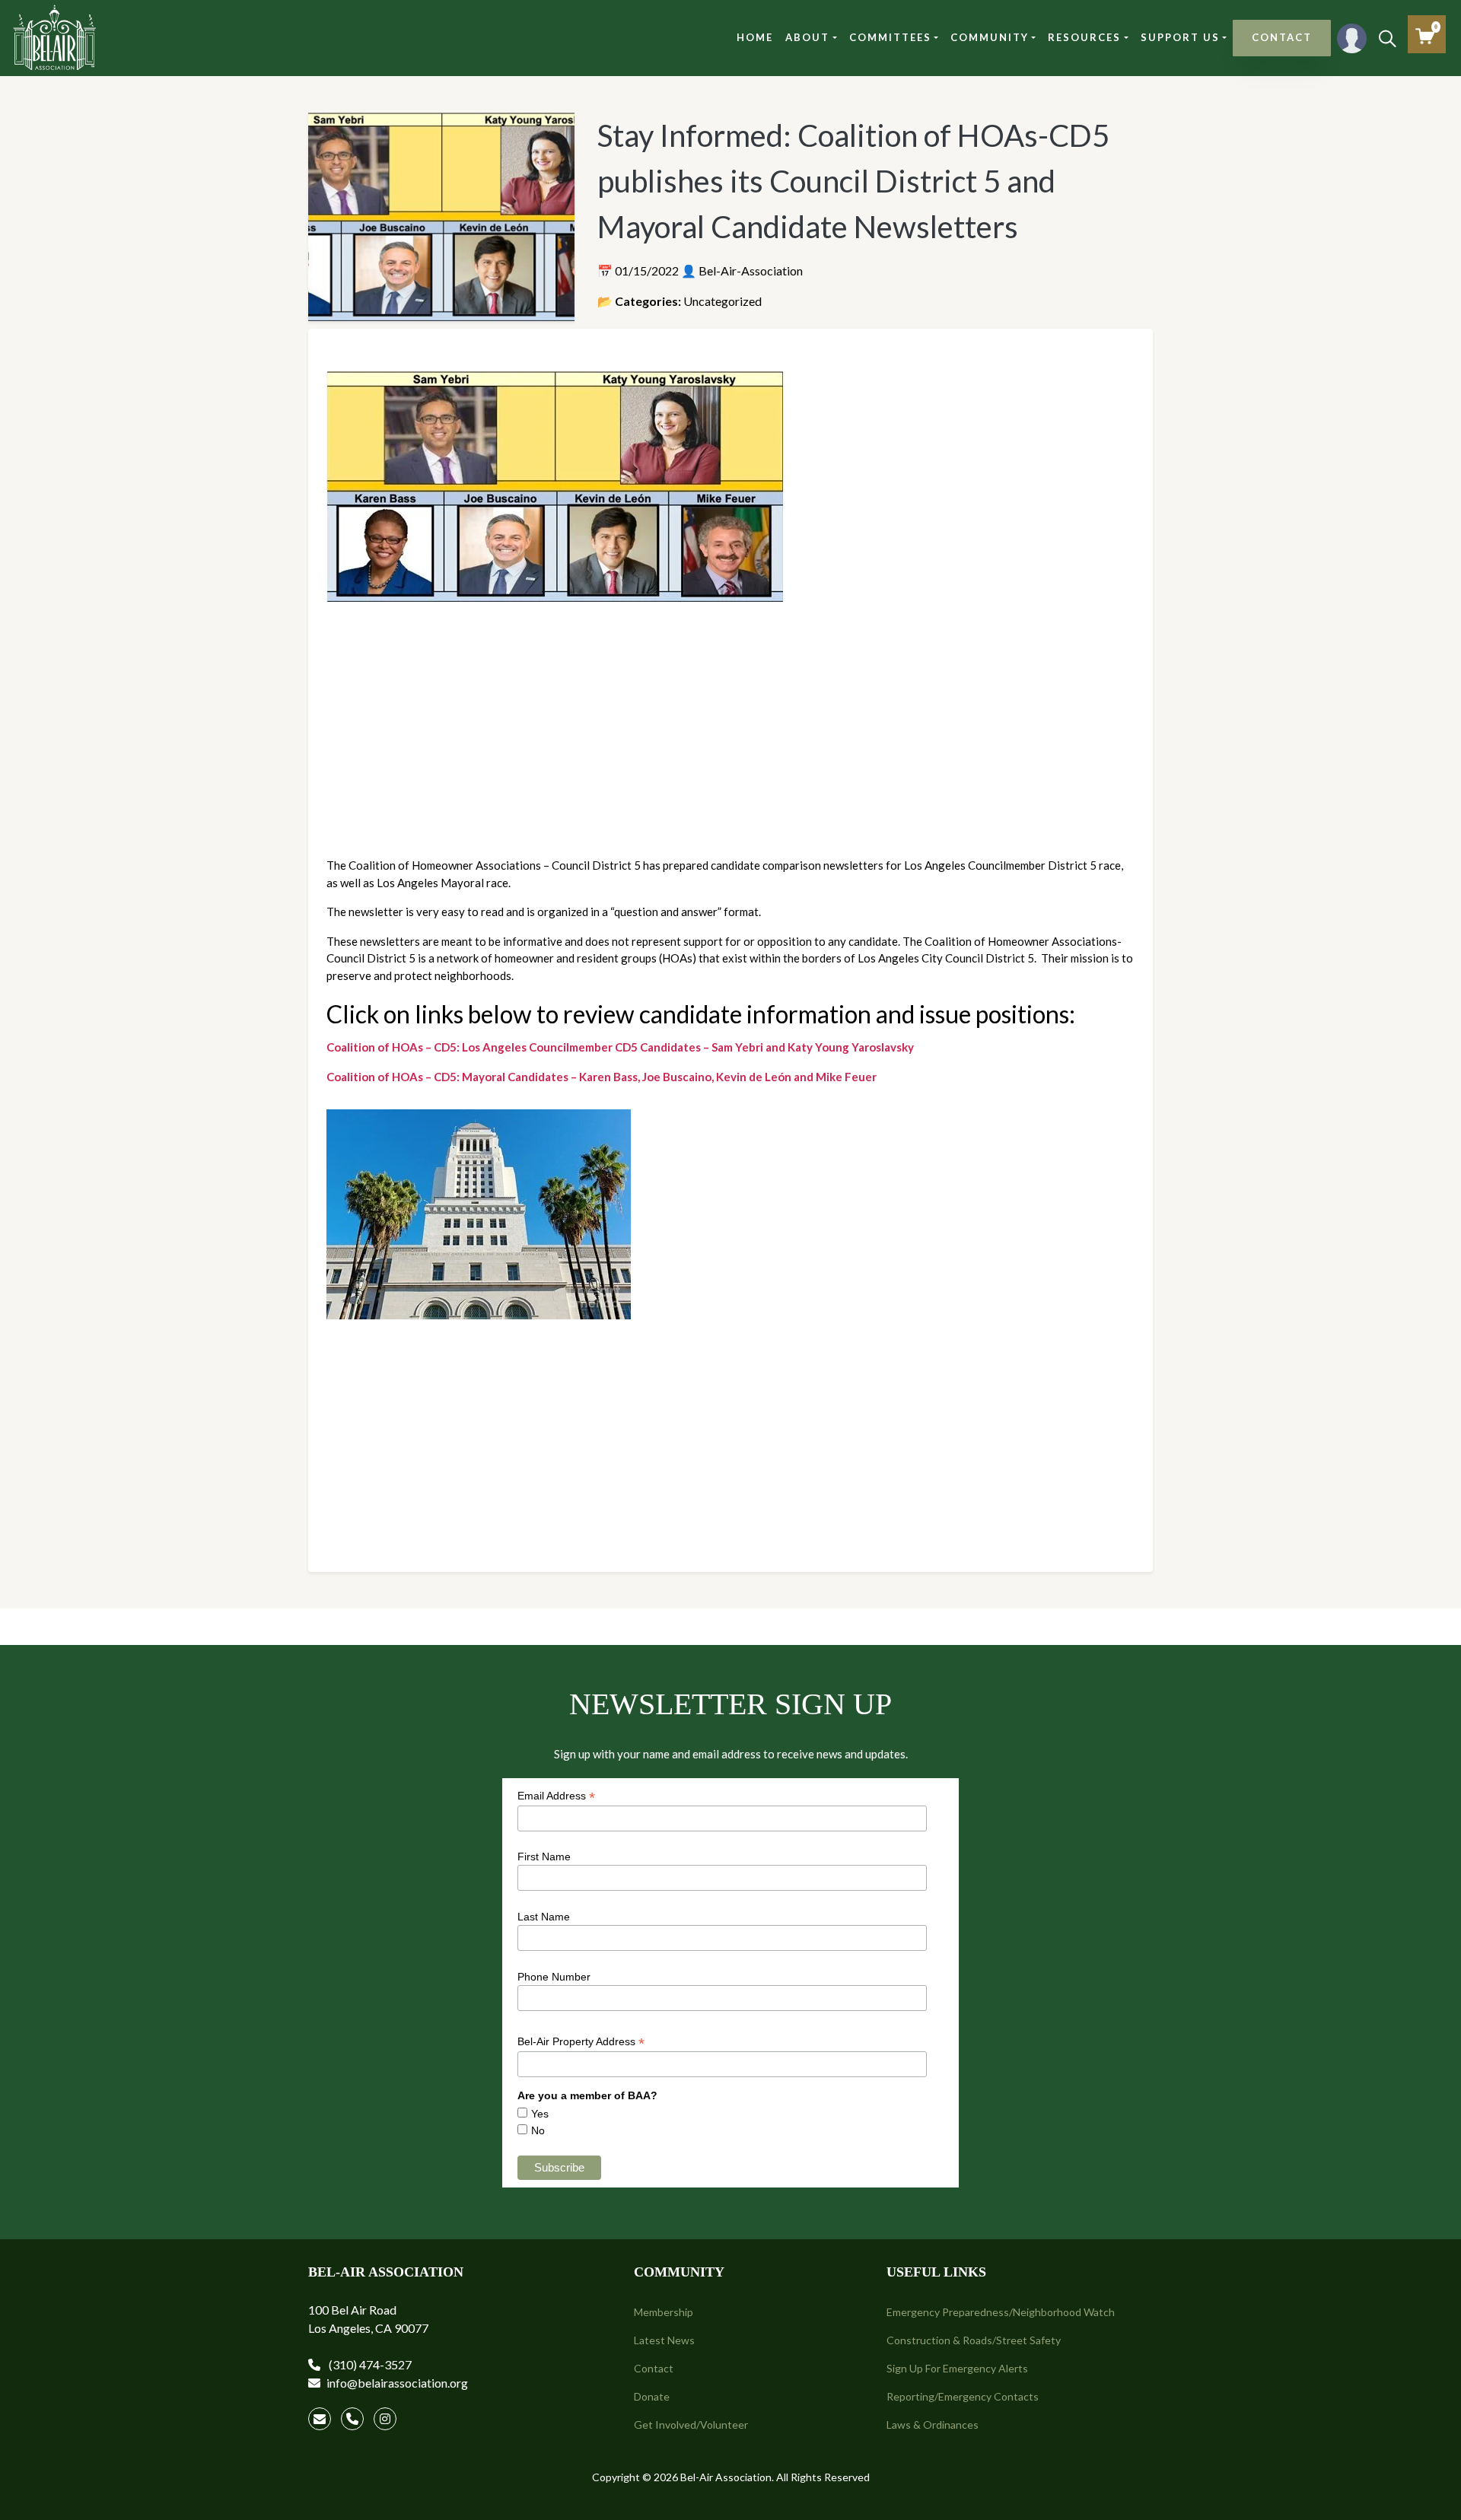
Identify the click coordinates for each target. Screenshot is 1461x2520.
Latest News (664, 2340)
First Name (544, 1857)
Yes (540, 2114)
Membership (664, 2312)
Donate (652, 2396)
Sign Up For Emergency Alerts (957, 2368)
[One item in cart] (1425, 36)
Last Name (544, 1917)
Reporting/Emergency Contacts (963, 2396)
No (538, 2130)
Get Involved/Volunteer (691, 2425)
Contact (654, 2368)
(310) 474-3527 (369, 2364)
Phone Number (554, 1977)
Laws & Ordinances (933, 2425)
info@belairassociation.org (397, 2383)
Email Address (556, 1796)
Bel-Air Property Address (581, 2042)
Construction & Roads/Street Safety (974, 2340)
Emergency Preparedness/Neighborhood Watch (1001, 2312)
